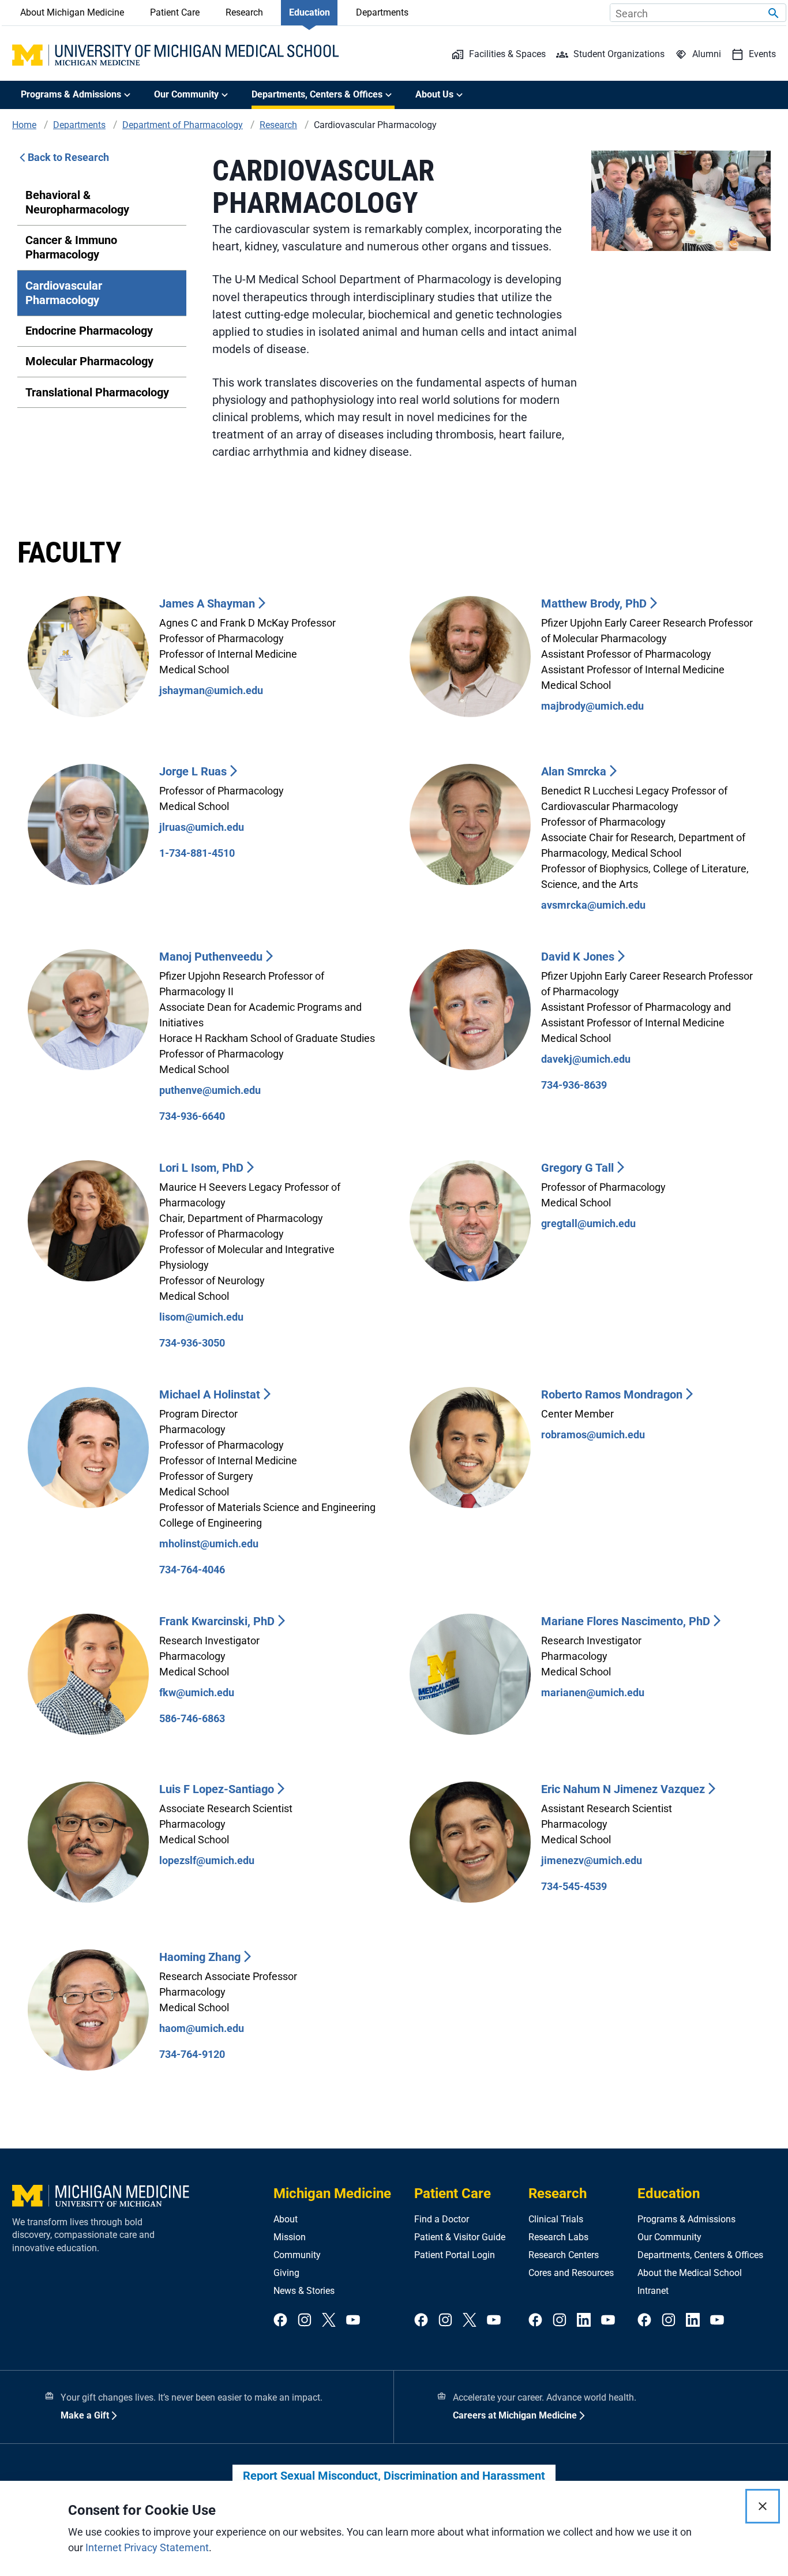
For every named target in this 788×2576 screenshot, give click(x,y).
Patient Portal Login (455, 2255)
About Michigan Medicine (72, 12)
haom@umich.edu (202, 2028)
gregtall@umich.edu (588, 1223)
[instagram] (305, 2321)
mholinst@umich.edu (209, 1544)
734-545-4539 (574, 1886)
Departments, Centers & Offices (700, 2255)
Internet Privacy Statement (147, 2547)
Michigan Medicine (332, 2193)
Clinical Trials (556, 2219)
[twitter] (329, 2321)
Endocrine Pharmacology (89, 331)
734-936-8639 (574, 1085)
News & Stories (304, 2291)
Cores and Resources (571, 2273)
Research (244, 12)
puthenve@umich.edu (210, 1090)
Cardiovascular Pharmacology (64, 293)
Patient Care (175, 12)
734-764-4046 (192, 1570)
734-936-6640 (192, 1116)
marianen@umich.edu (593, 1692)
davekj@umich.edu (586, 1059)
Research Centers (564, 2255)
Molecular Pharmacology (89, 361)
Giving (286, 2273)
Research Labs (558, 2237)
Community (297, 2255)
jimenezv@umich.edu (592, 1860)
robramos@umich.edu (593, 1435)
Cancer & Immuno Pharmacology (71, 247)
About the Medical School (690, 2273)
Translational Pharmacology (97, 392)
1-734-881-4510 (197, 853)
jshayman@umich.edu (211, 690)
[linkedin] (584, 2321)
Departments (382, 12)
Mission (290, 2237)
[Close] (763, 2506)
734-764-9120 (192, 2054)
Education (309, 12)
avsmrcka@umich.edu (593, 905)
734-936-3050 (192, 1343)
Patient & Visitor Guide (460, 2237)
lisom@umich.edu (201, 1317)
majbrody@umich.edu (592, 706)
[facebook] (280, 2321)
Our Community (669, 2237)
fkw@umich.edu (197, 1692)
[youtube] (353, 2321)
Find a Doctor (442, 2219)
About (286, 2219)
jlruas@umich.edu (202, 827)
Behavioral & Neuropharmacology (77, 202)
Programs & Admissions (686, 2219)
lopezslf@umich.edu (207, 1860)
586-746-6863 (192, 1718)
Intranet (653, 2291)
